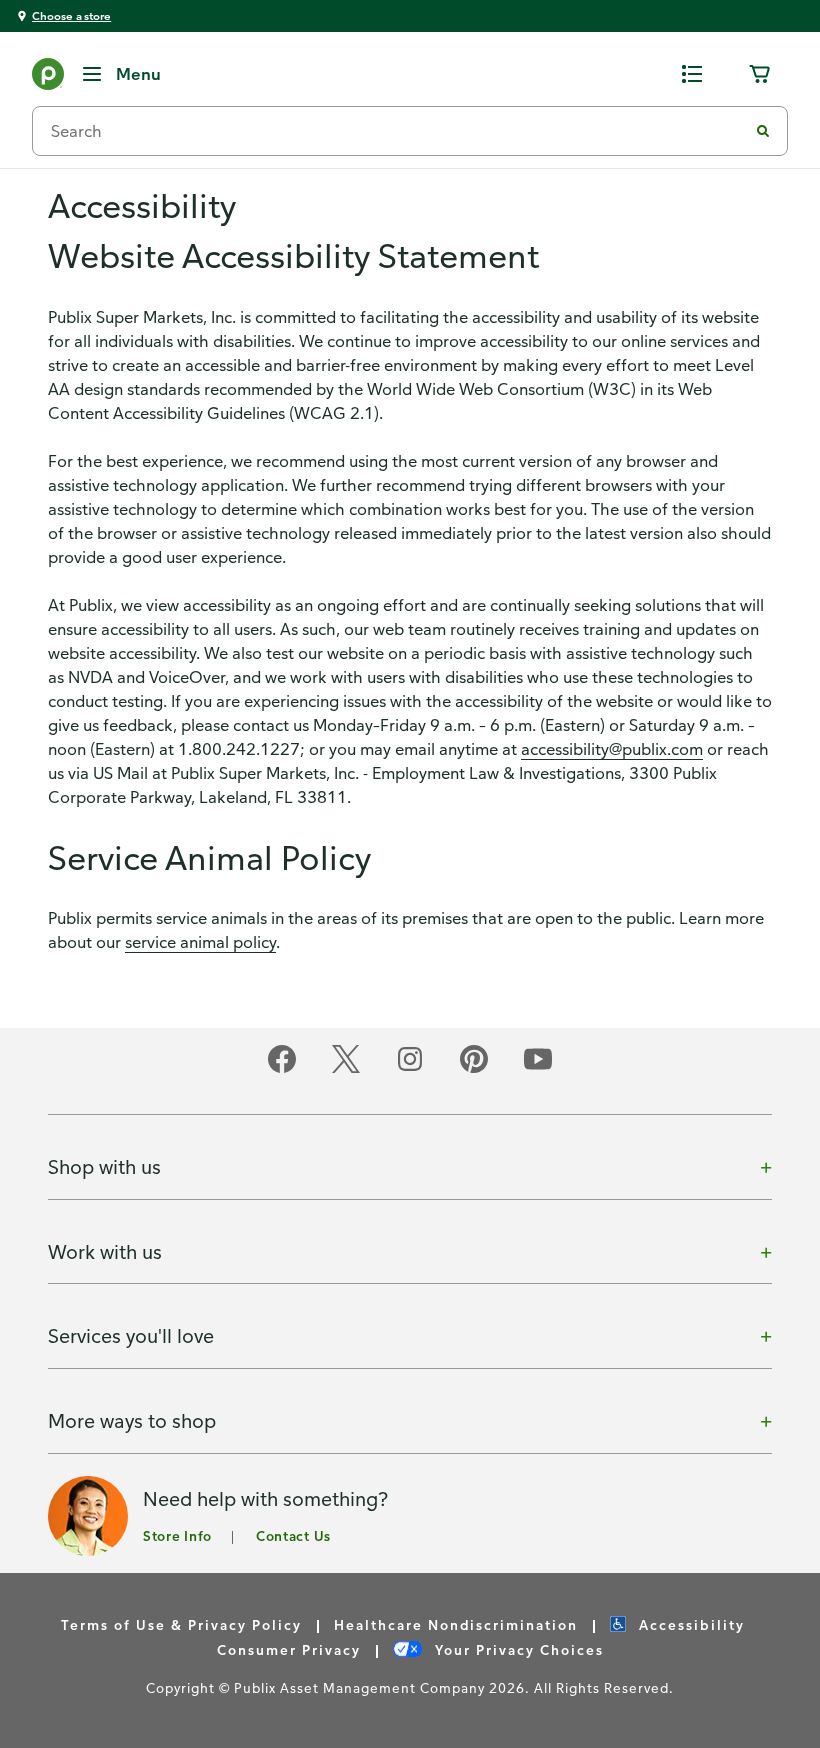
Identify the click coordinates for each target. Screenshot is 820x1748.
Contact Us (293, 1535)
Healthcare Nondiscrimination (456, 1624)
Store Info (177, 1535)
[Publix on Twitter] (346, 1069)
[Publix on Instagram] (410, 1069)
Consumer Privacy (289, 1649)
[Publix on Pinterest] (474, 1069)
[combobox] (398, 131)
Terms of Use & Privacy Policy (181, 1624)
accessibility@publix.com (612, 749)
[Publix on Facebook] (282, 1069)
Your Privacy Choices (517, 1649)
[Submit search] (763, 131)
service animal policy (200, 942)
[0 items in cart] (760, 74)
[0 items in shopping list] (692, 74)
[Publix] (48, 78)
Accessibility (689, 1624)
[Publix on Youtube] (538, 1069)
